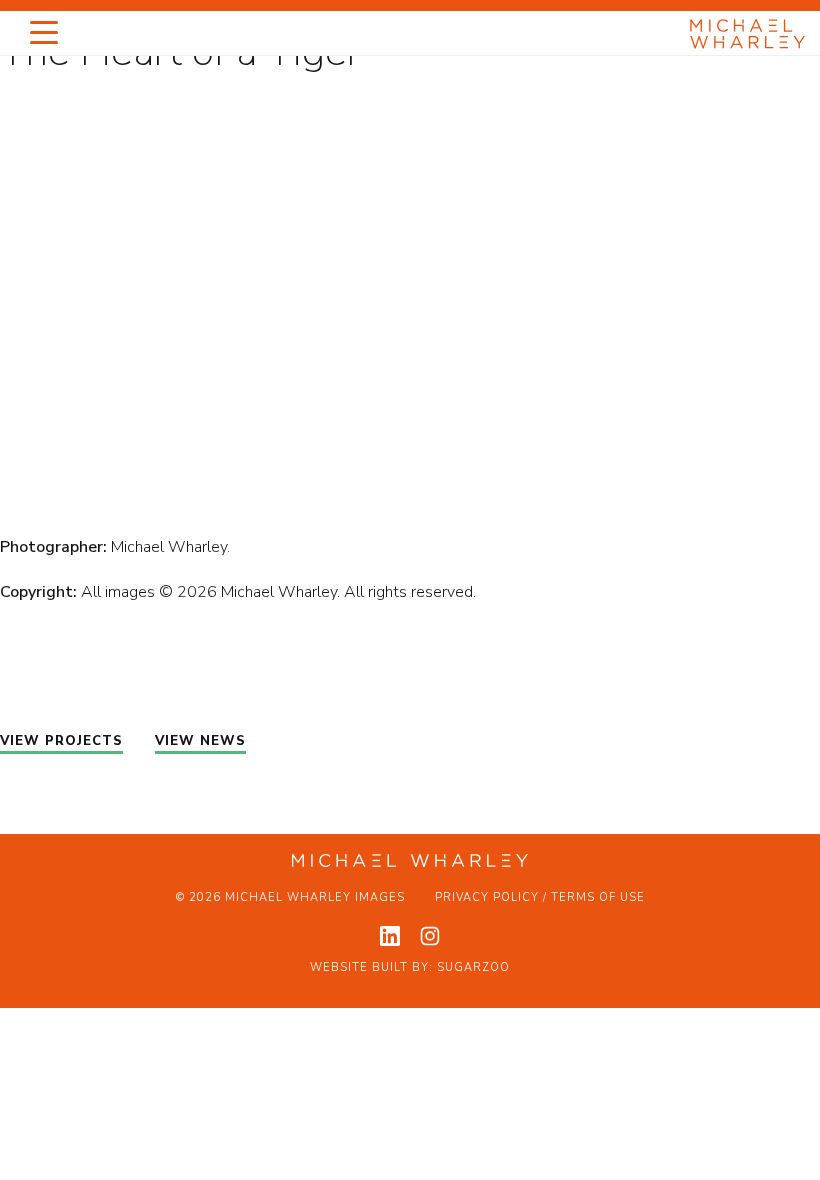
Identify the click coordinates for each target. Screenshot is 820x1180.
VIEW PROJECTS (61, 741)
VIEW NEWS (200, 741)
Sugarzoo (473, 967)
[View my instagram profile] (430, 936)
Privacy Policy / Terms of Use (540, 897)
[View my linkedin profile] (390, 936)
